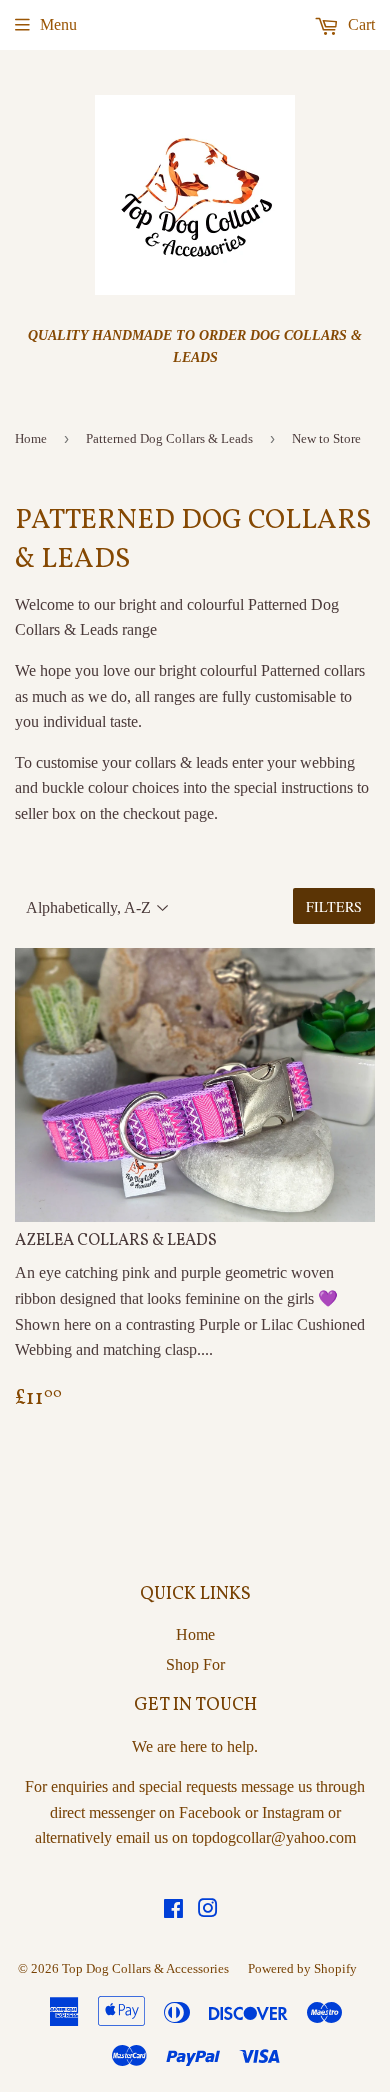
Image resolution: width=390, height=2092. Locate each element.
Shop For (195, 1664)
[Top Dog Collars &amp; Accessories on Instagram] (208, 1910)
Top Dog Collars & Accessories (145, 1968)
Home (31, 438)
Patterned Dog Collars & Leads (169, 438)
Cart (359, 24)
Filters (334, 906)
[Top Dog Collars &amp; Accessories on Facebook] (173, 1910)
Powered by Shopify (302, 1968)
